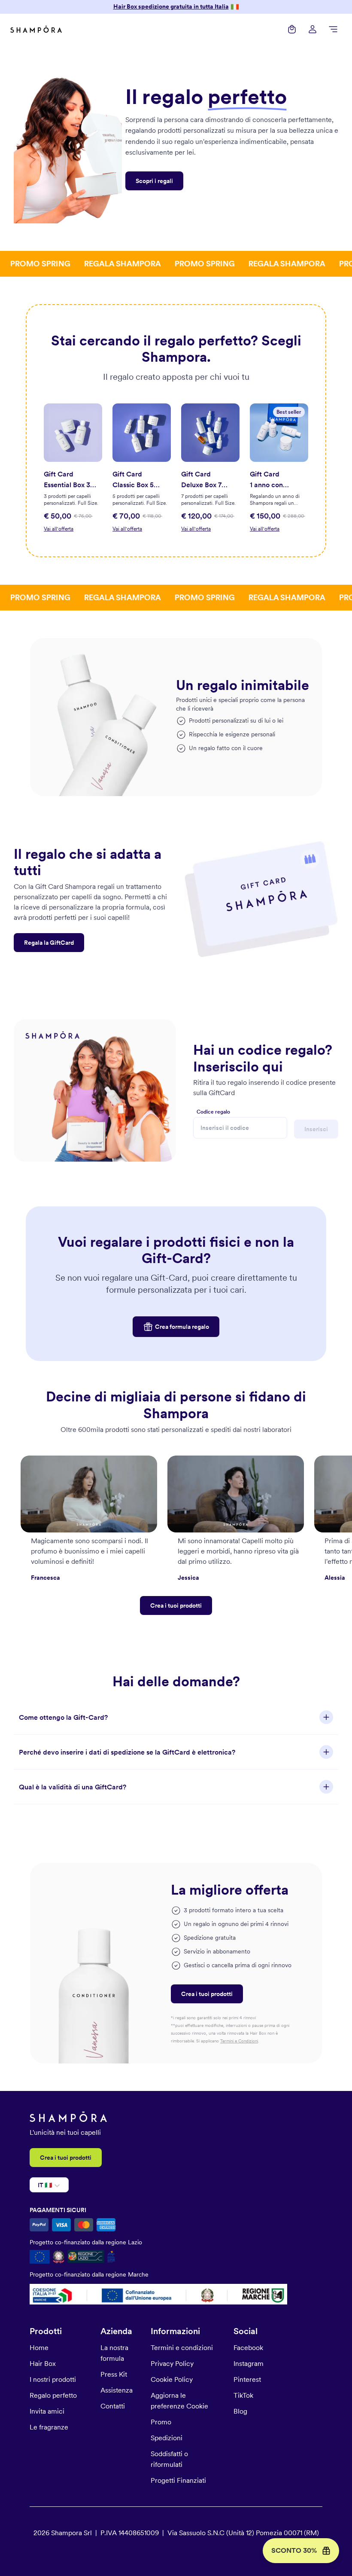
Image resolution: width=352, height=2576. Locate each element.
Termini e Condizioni (239, 2041)
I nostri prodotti (53, 2379)
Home (39, 2348)
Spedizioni (167, 2438)
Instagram (249, 2364)
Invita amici (47, 2411)
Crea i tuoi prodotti (176, 1605)
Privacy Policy (172, 2364)
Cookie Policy (172, 2379)
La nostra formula (114, 2353)
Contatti (113, 2406)
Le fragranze (49, 2427)
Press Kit (114, 2374)
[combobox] (38, 2185)
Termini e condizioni (182, 2348)
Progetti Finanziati (178, 2480)
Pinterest (247, 2379)
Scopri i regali (154, 181)
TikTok (243, 2395)
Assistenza (117, 2390)
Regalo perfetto (53, 2395)
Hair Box (43, 2364)
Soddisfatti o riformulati (169, 2459)
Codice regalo (213, 1112)
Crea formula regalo (182, 1327)
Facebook (248, 2348)
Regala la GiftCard (49, 943)
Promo (161, 2422)
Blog (240, 2411)
